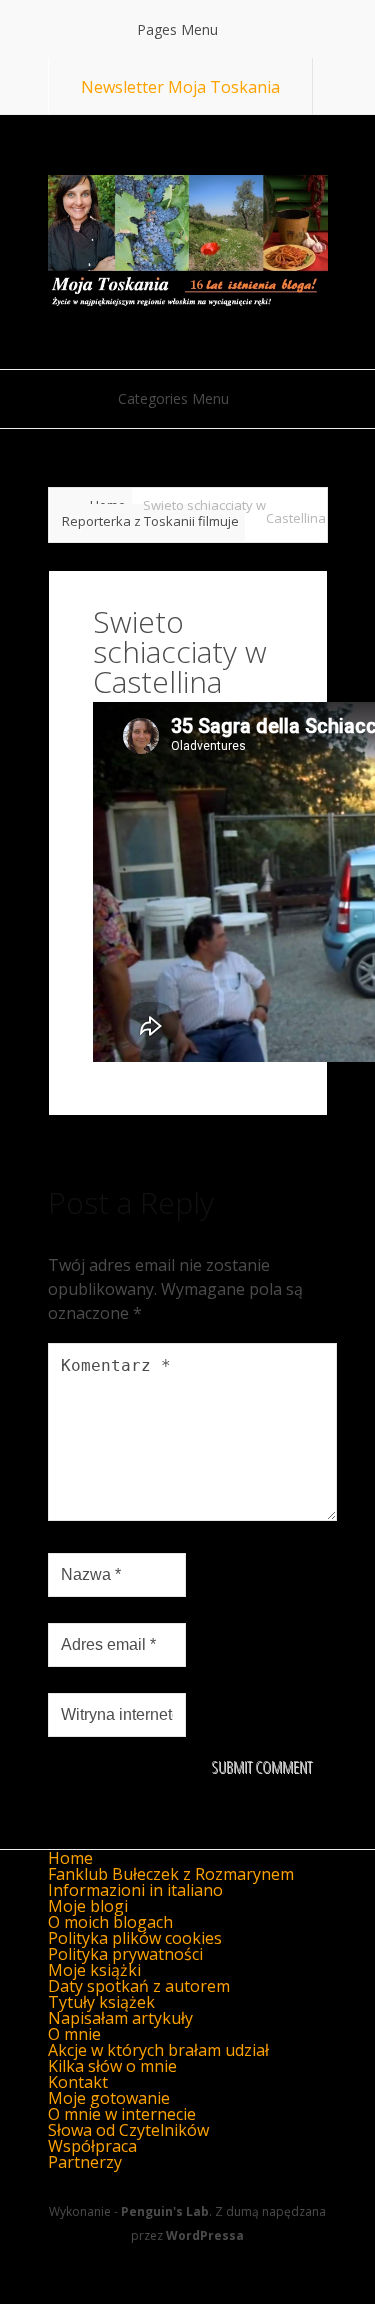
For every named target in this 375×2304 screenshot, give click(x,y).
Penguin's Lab (165, 2211)
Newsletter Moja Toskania (180, 87)
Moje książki (94, 1970)
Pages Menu (177, 29)
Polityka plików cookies (135, 1938)
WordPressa (205, 2235)
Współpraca (92, 2146)
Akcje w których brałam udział (158, 2050)
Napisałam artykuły (120, 2018)
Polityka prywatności (125, 1954)
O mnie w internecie (122, 2114)
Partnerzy (85, 2162)
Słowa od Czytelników (128, 2130)
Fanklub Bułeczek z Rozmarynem (171, 1874)
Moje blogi (88, 1906)
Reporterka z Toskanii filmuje (150, 521)
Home (70, 1858)
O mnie (74, 2034)
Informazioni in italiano (135, 1890)
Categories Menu (173, 398)
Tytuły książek (101, 2002)
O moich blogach (110, 1922)
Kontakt (78, 2082)
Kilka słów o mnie (112, 2066)
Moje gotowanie (109, 2098)
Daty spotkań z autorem (139, 1986)
